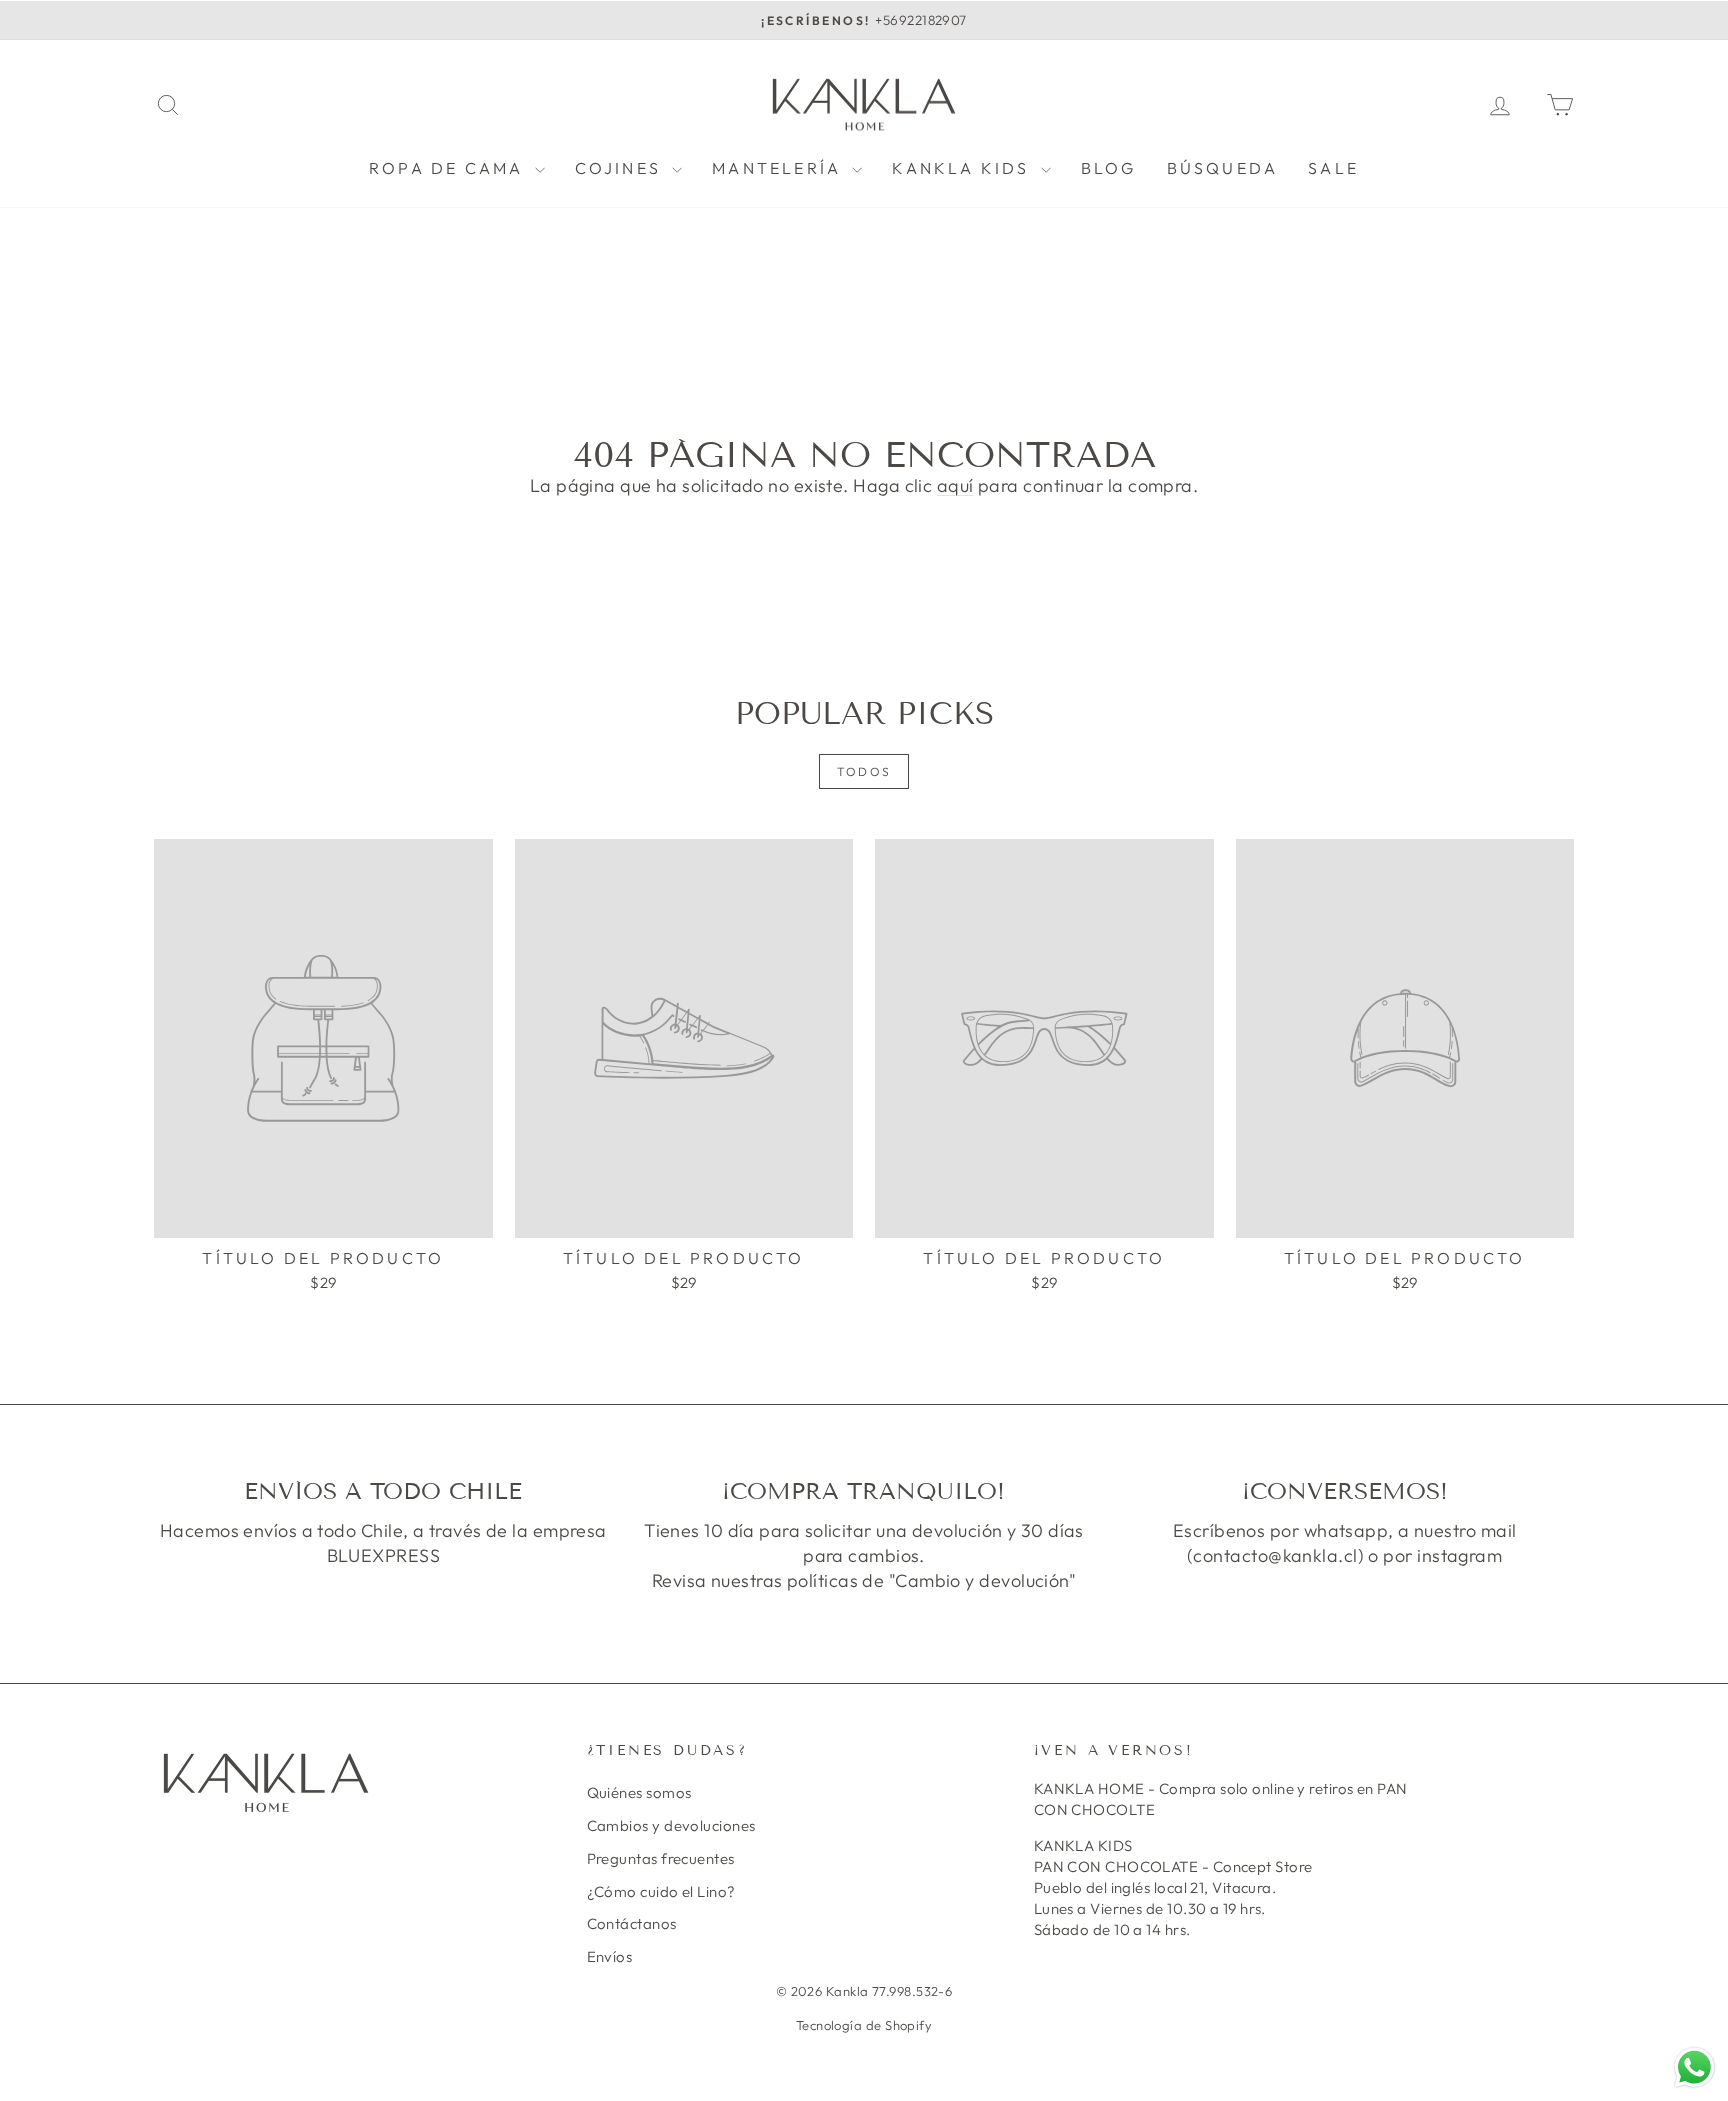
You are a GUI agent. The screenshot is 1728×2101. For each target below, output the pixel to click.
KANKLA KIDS (963, 168)
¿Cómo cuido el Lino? (661, 1891)
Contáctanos (632, 1923)
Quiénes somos (639, 1792)
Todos (864, 771)
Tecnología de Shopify (864, 2025)
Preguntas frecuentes (661, 1858)
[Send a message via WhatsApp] (1694, 2067)
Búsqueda (1223, 168)
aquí (955, 485)
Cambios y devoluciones (671, 1825)
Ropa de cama (449, 168)
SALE (1333, 168)
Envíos (610, 1956)
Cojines (621, 168)
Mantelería (779, 168)
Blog (1109, 168)
